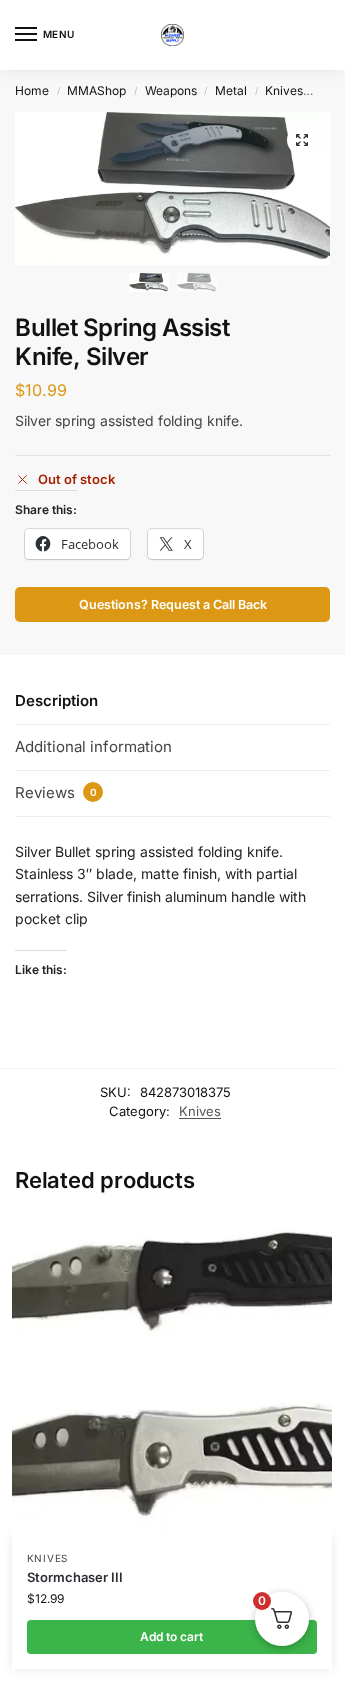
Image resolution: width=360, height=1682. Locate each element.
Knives (284, 90)
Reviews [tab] (56, 792)
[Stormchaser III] (172, 1376)
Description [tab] (56, 700)
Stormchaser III (75, 1577)
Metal (231, 90)
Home (32, 90)
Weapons (171, 90)
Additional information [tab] (93, 746)
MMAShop (96, 90)
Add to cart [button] (171, 1636)
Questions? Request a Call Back (173, 604)
